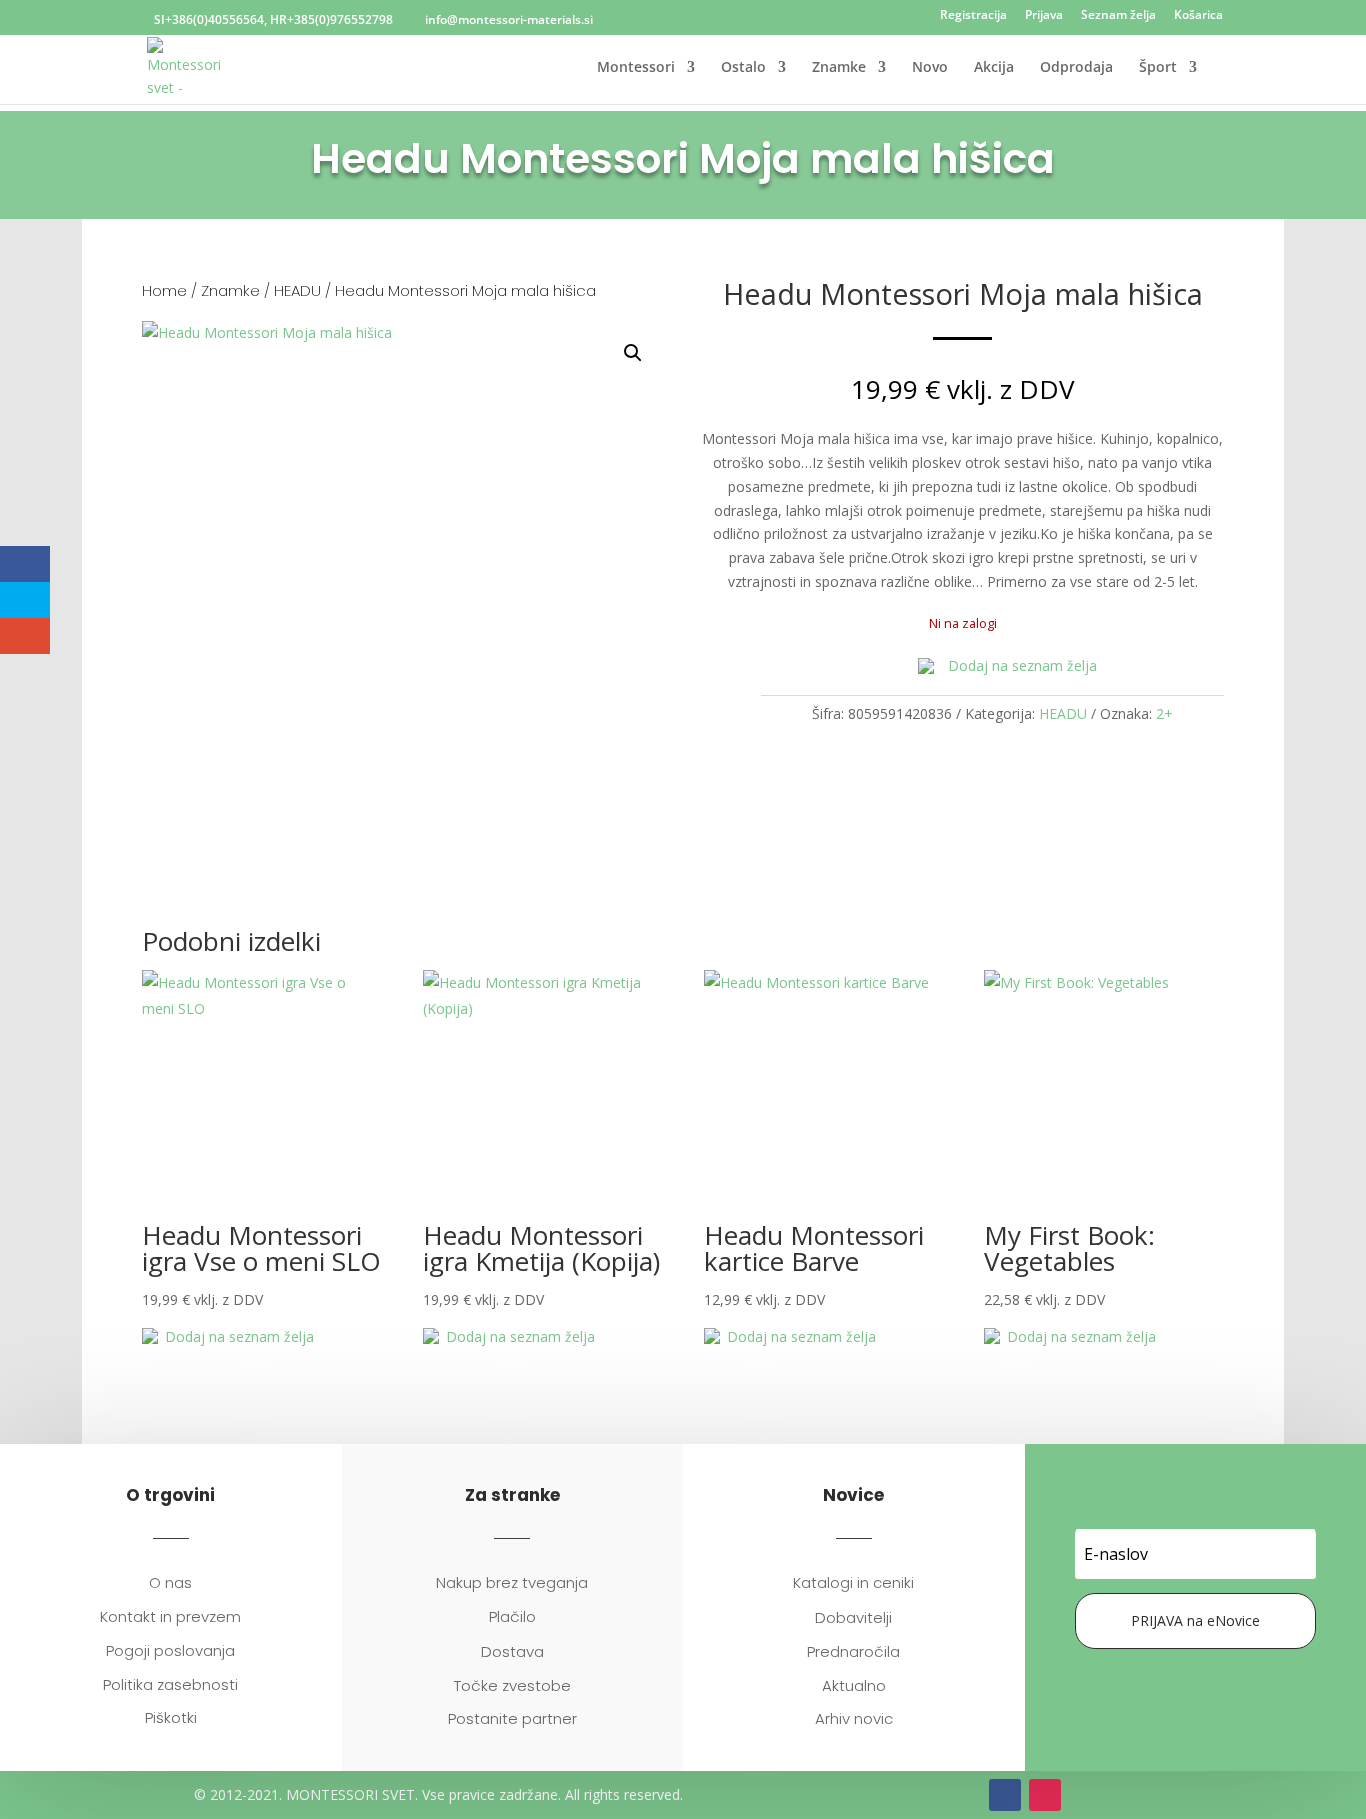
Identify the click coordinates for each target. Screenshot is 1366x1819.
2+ (1164, 713)
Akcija (994, 68)
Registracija (973, 16)
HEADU (297, 290)
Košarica (1198, 16)
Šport (1158, 68)
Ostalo (743, 68)
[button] (633, 353)
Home (164, 290)
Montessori (636, 68)
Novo (930, 68)
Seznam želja (1118, 16)
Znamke (839, 68)
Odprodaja (1076, 68)
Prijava (1044, 16)
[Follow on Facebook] (1175, 1500)
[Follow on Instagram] (1215, 1500)
